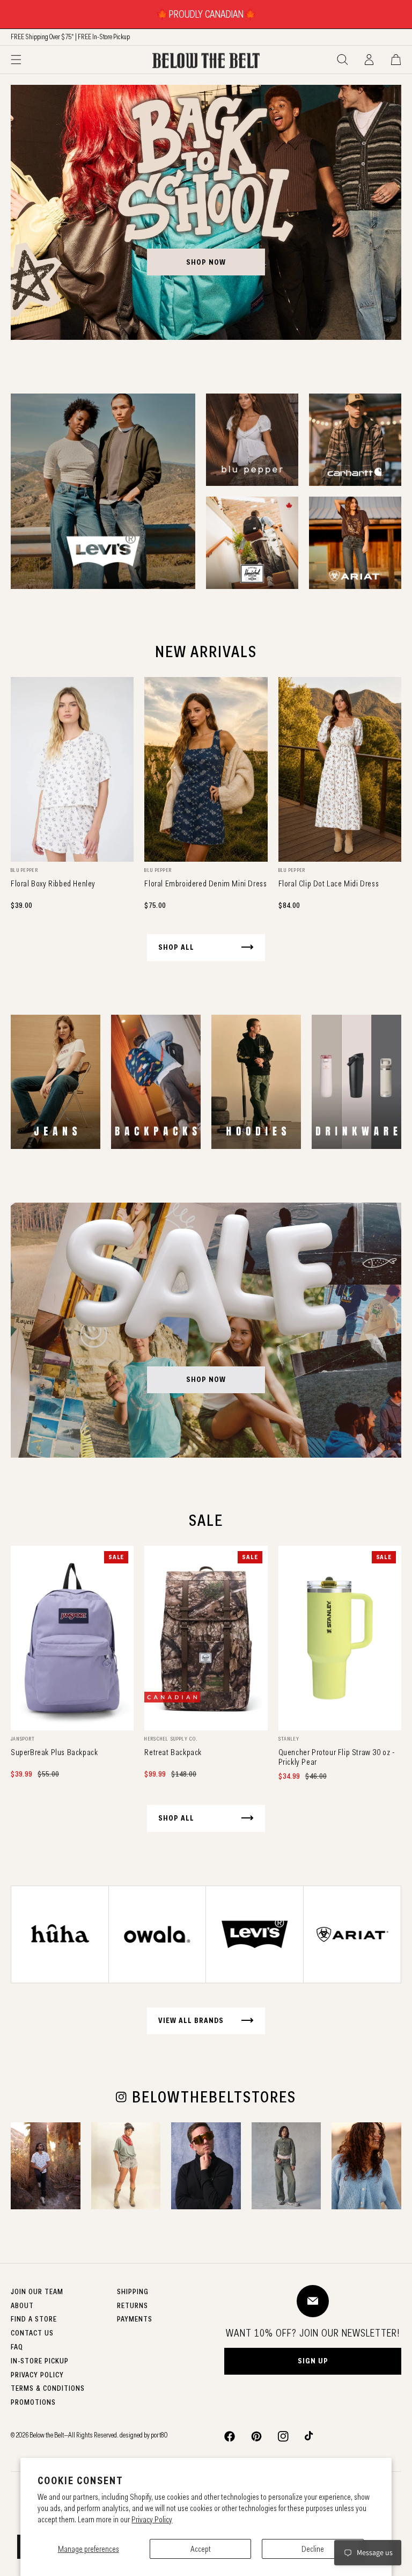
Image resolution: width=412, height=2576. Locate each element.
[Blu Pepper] (252, 440)
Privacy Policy (152, 2519)
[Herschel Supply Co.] (252, 543)
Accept (201, 2549)
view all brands (191, 2020)
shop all (176, 947)
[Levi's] (103, 491)
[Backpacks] (156, 1082)
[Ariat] (355, 543)
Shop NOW (206, 1379)
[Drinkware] (356, 1082)
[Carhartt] (355, 440)
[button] (16, 60)
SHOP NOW (206, 262)
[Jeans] (56, 1082)
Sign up (313, 2361)
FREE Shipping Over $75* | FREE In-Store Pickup (70, 37)
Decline (313, 2549)
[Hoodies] (256, 1082)
